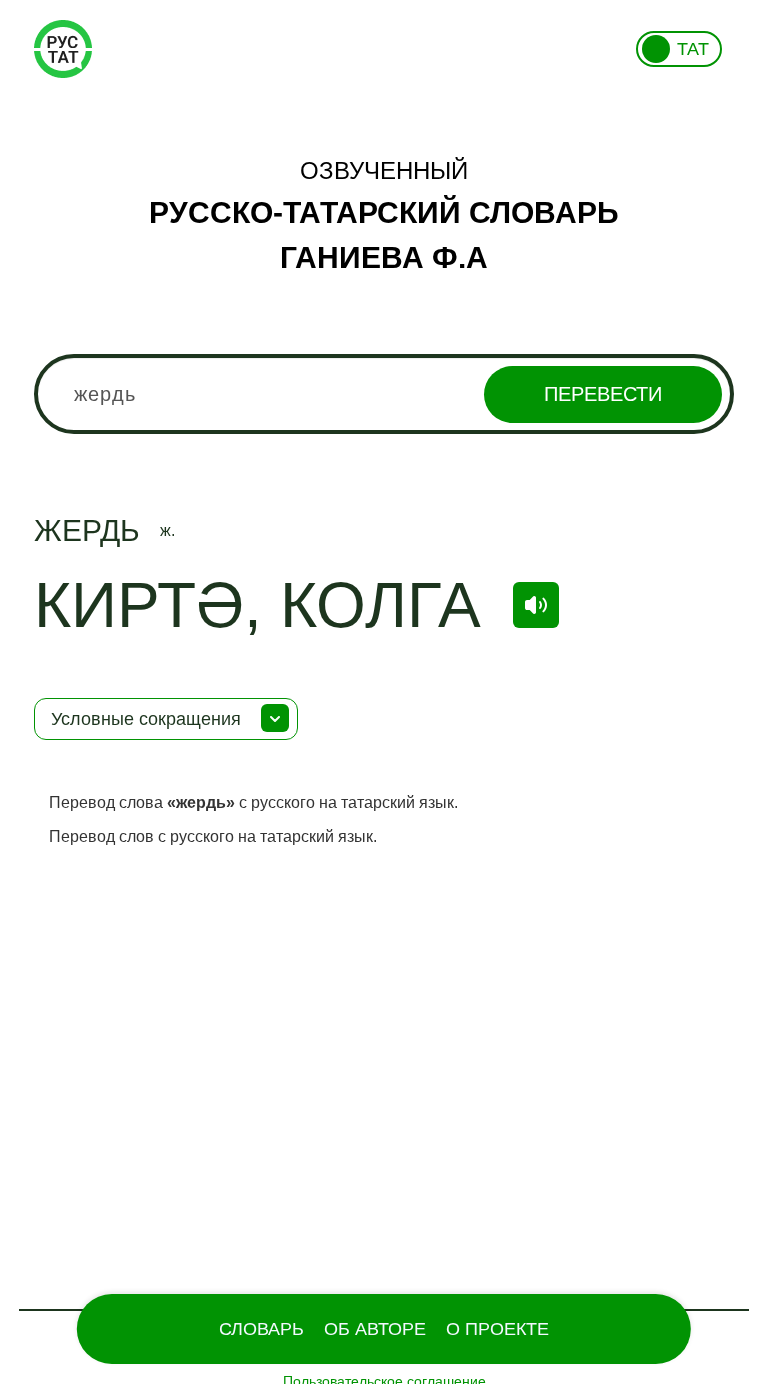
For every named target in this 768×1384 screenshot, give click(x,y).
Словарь (261, 1329)
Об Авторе (375, 1329)
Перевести (603, 394)
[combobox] (384, 394)
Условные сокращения (146, 719)
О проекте (497, 1329)
